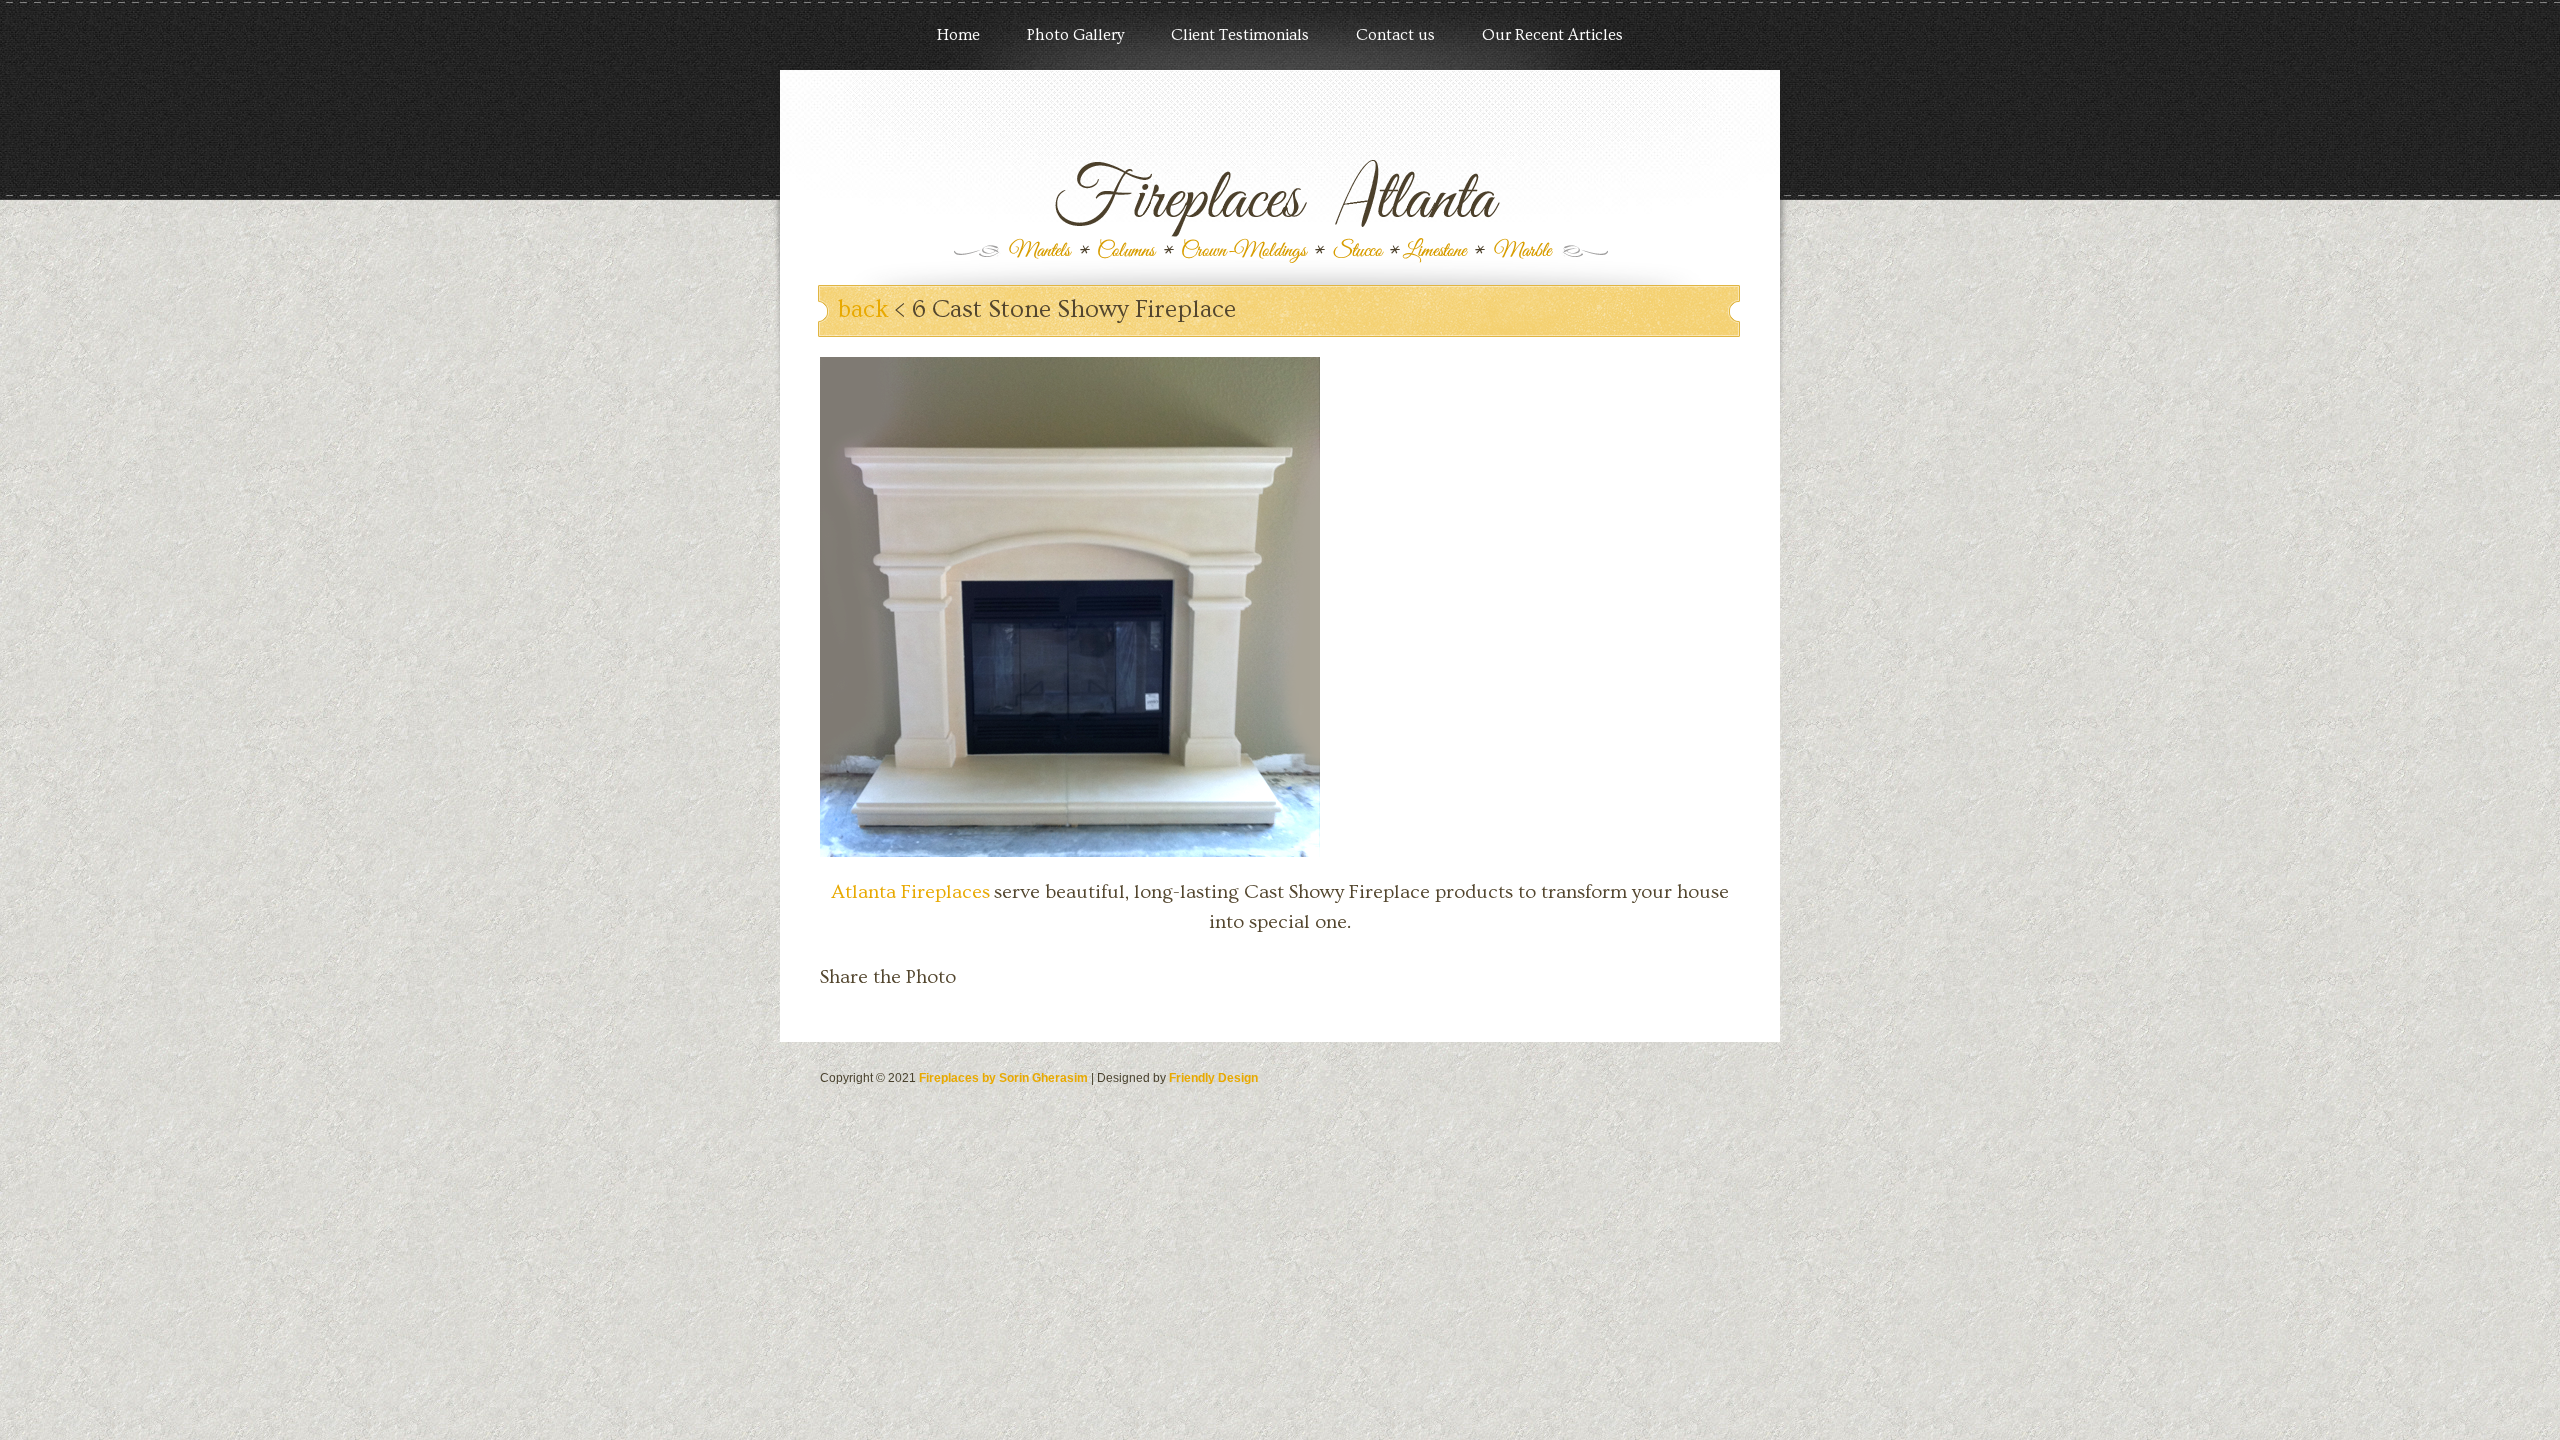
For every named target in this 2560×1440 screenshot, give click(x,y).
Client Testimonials (1240, 35)
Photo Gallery (1075, 35)
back (863, 309)
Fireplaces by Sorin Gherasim (1003, 1078)
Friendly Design (1213, 1078)
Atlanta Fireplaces (910, 892)
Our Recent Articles (1552, 35)
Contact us (1395, 35)
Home (958, 35)
